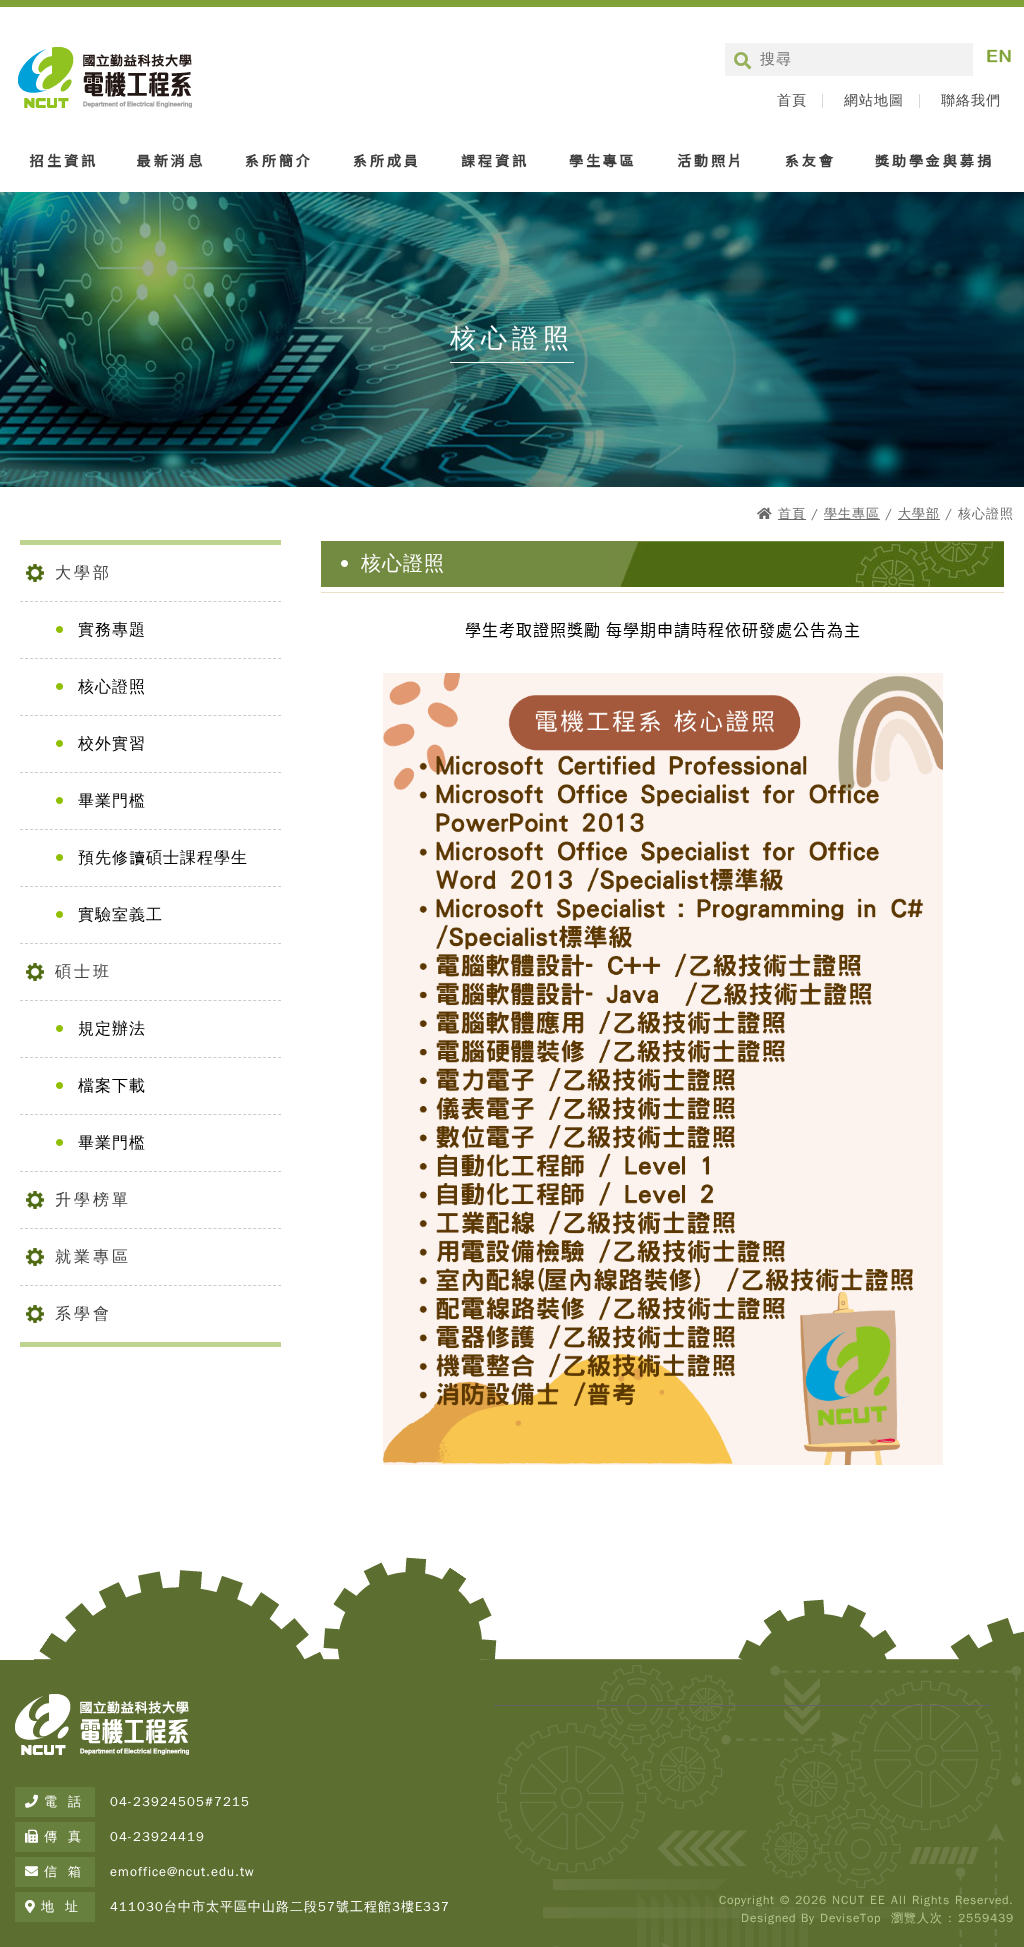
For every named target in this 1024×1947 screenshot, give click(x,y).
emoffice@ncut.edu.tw (182, 1871)
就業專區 (93, 1257)
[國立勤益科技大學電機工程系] (102, 1756)
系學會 (83, 1314)
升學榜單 (93, 1200)
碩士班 (83, 972)
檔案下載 (112, 1086)
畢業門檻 (112, 801)
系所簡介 (279, 160)
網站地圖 (874, 101)
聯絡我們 (971, 101)
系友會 (810, 160)
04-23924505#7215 (180, 1801)
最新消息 (171, 160)
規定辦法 (112, 1029)
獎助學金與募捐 (934, 160)
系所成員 (387, 160)
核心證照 (112, 687)
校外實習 (112, 744)
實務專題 (112, 630)
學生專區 (603, 160)
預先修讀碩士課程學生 (163, 858)
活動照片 (711, 160)
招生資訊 (64, 160)
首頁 (792, 101)
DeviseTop (850, 1918)
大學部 (919, 513)
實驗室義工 (120, 915)
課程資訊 (495, 160)
